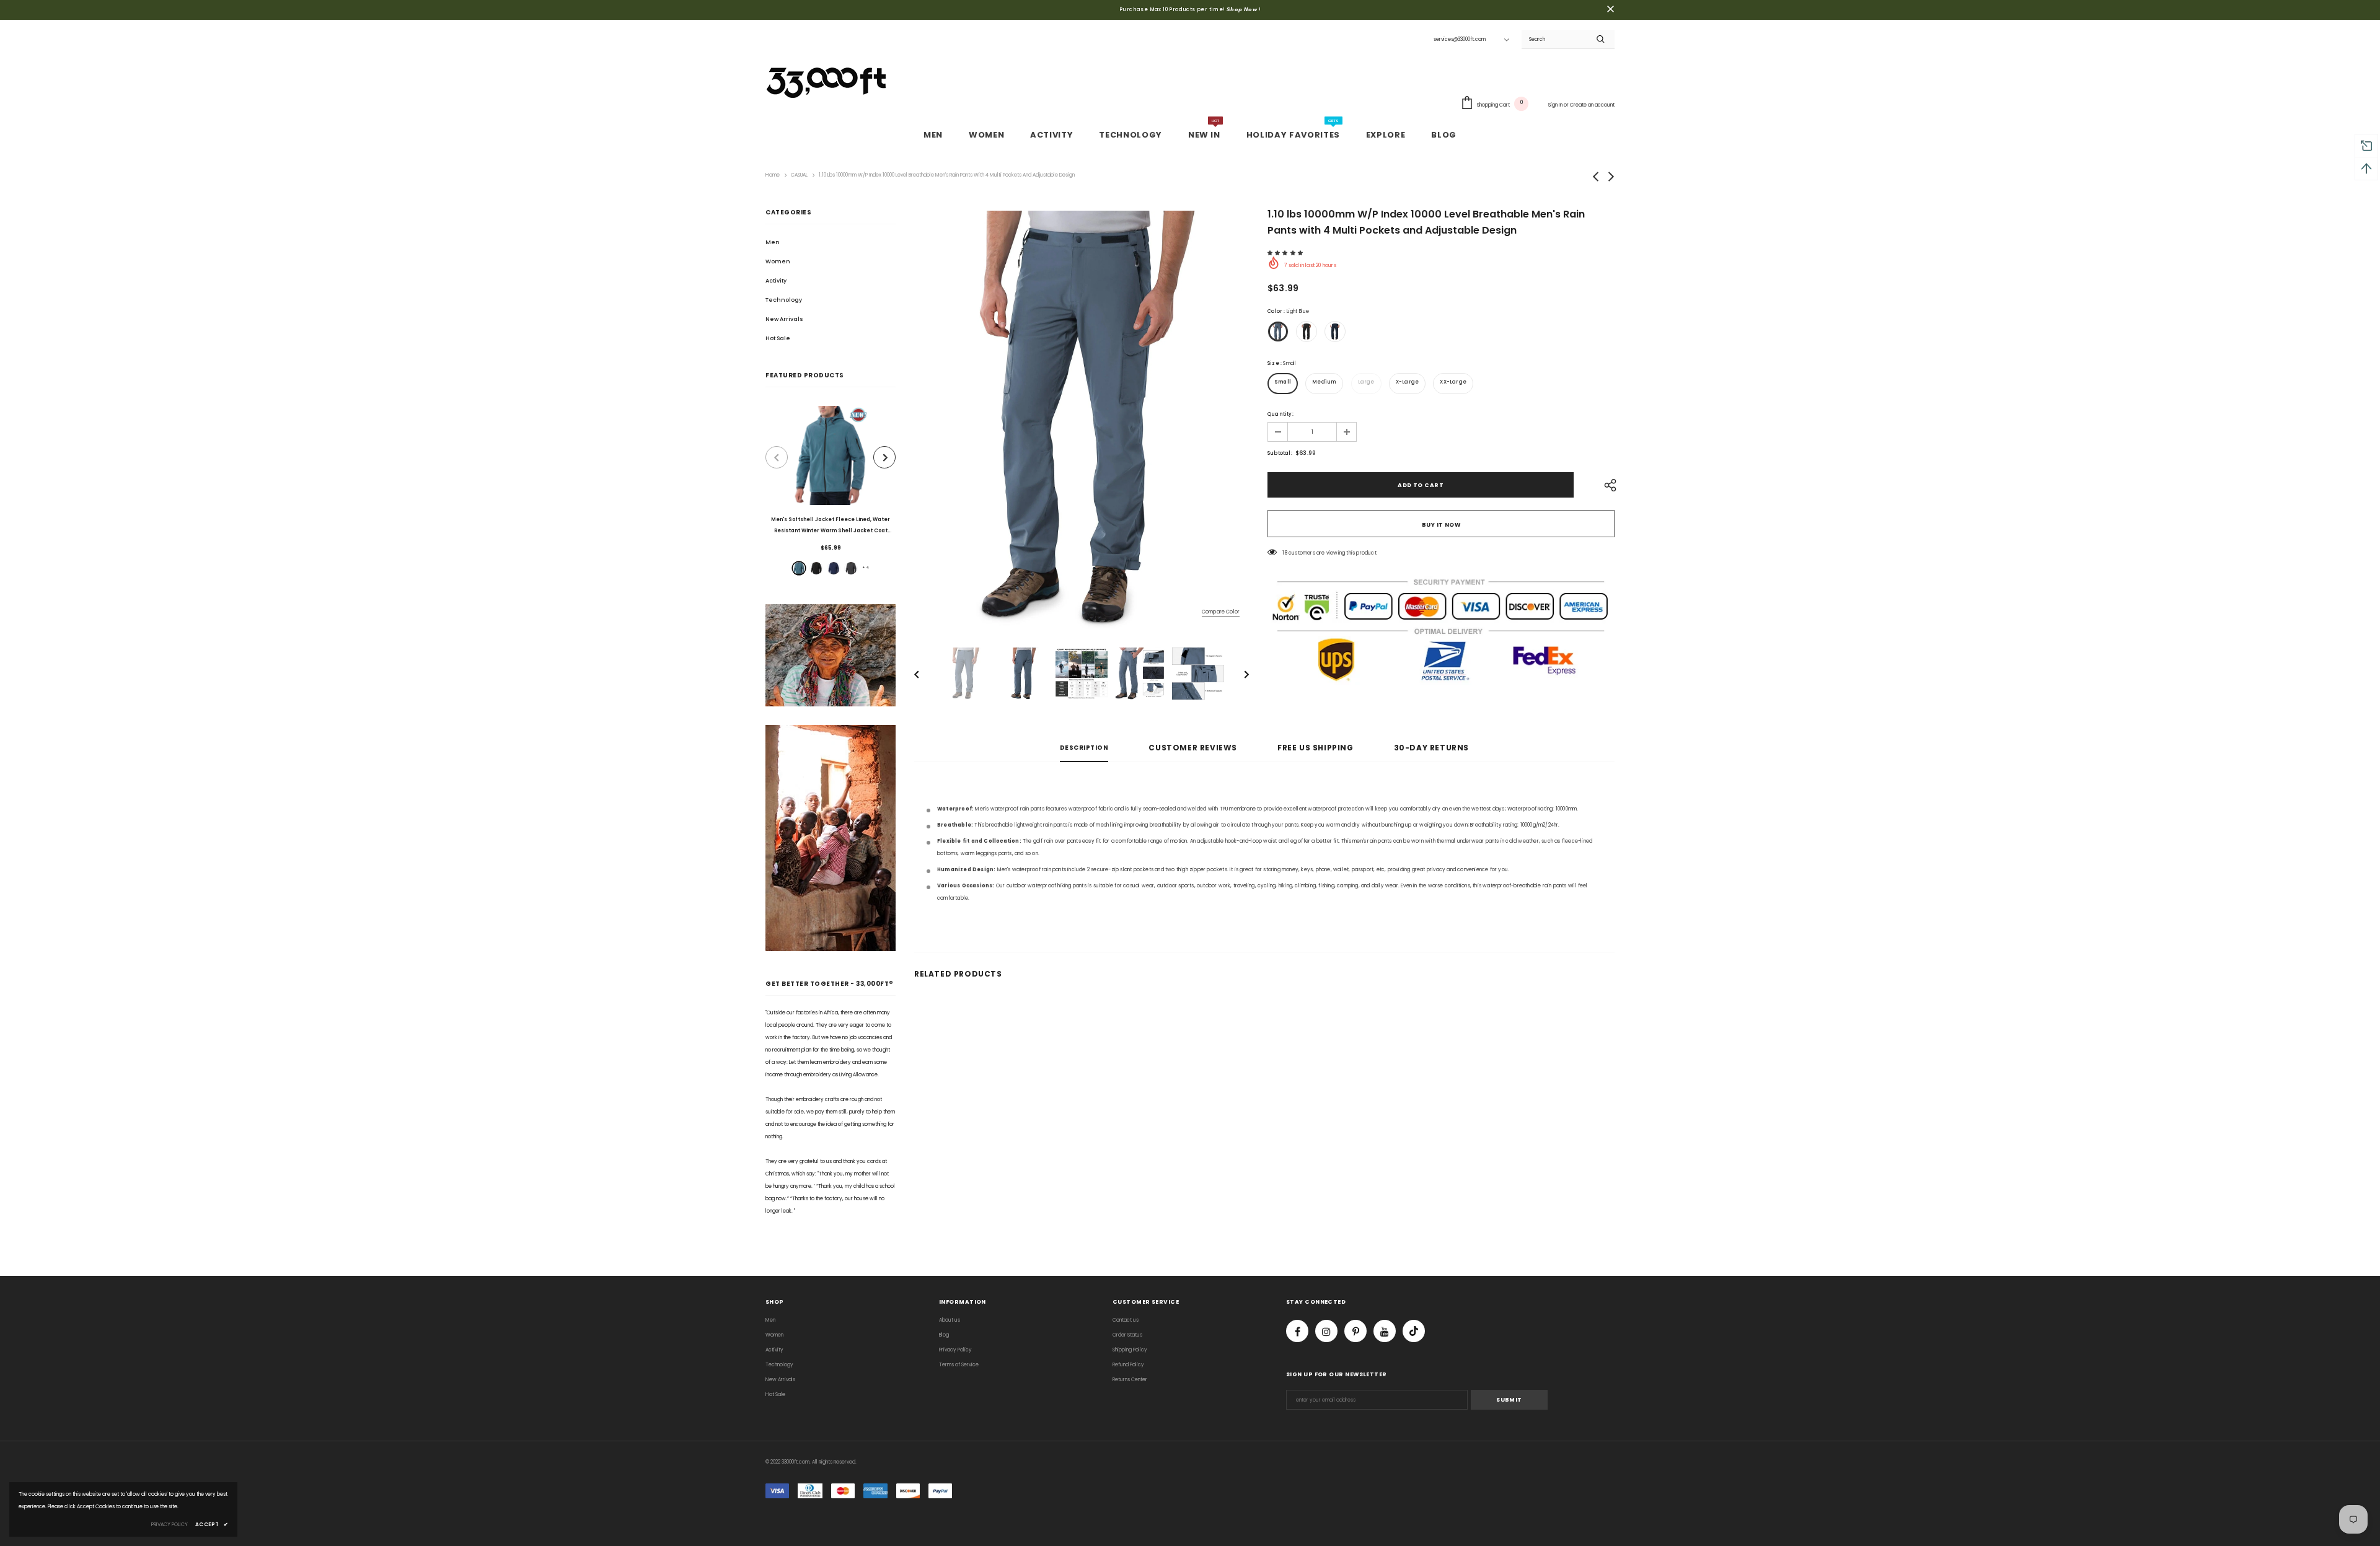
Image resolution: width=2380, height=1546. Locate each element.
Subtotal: (1280, 453)
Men (773, 242)
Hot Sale (778, 338)
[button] (1286, 253)
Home (773, 175)
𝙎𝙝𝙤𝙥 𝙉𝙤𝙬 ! (1244, 10)
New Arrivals (784, 319)
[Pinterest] (1355, 1331)
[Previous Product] (777, 457)
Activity (776, 281)
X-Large (1407, 382)
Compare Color (1221, 612)
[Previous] (925, 674)
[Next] (1238, 674)
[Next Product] (884, 457)
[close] (1610, 10)
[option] (831, 493)
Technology (784, 300)
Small (1283, 382)
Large (1366, 382)
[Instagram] (1326, 1331)
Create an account (1592, 105)
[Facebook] (1297, 1331)
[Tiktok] (1414, 1331)
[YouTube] (1385, 1331)
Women (778, 261)
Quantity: (1280, 414)
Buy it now (1441, 525)
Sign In (1556, 105)
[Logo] (827, 80)
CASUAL (799, 175)
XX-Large (1453, 382)
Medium (1324, 382)
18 (1285, 553)
